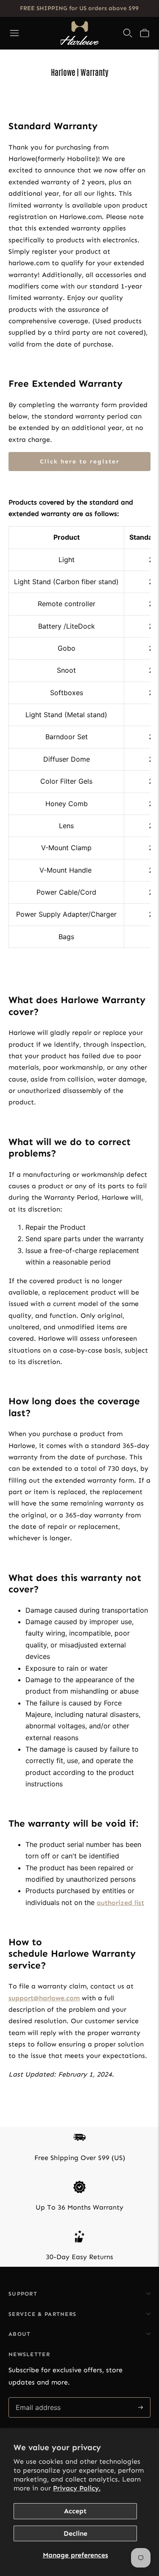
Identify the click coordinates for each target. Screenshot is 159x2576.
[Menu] (14, 33)
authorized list (120, 1903)
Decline (75, 2533)
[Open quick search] (128, 33)
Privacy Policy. (77, 2488)
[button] (145, 33)
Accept (75, 2511)
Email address (38, 2398)
